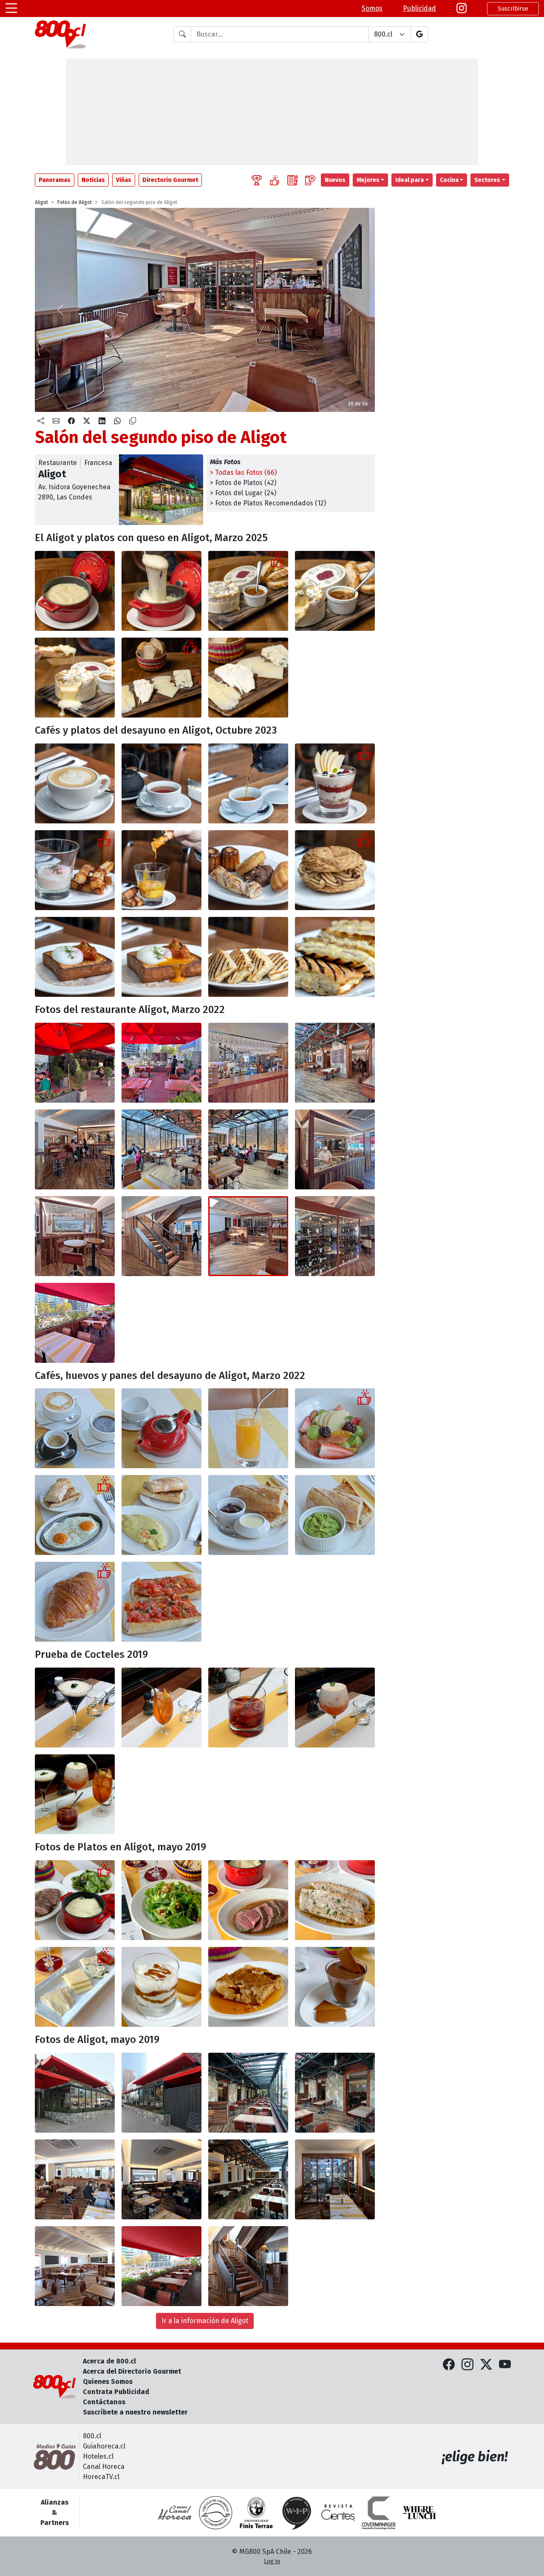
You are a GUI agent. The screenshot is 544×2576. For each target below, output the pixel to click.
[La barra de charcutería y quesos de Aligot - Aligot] (75, 1236)
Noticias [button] (93, 180)
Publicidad (419, 8)
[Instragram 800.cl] (462, 9)
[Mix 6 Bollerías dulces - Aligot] (248, 870)
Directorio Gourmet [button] (170, 180)
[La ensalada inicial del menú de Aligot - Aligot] (161, 1900)
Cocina (449, 180)
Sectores (487, 180)
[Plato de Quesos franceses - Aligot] (75, 1987)
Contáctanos (104, 2402)
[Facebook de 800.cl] (449, 2365)
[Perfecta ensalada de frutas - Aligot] (335, 1428)
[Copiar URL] (133, 421)
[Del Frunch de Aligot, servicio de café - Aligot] (75, 1428)
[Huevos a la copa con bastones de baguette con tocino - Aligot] (75, 870)
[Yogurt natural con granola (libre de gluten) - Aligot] (335, 783)
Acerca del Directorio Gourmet (132, 2371)
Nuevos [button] (335, 180)
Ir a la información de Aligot (205, 2321)
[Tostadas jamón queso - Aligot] (248, 957)
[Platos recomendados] (275, 180)
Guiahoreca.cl (104, 2446)
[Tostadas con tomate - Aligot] (161, 1602)
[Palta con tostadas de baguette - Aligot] (335, 1515)
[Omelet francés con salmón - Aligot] (161, 1515)
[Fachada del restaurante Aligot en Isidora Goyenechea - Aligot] (75, 1063)
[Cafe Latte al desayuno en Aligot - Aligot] (75, 783)
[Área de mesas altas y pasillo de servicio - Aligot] (75, 1149)
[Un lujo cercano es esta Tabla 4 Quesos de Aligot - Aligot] (161, 678)
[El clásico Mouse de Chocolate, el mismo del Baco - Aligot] (335, 1987)
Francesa (98, 463)
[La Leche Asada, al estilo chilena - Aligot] (248, 1987)
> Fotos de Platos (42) (243, 483)
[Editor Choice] (257, 180)
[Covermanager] (379, 2513)
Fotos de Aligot (75, 202)
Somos (372, 8)
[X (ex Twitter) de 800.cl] (486, 2365)
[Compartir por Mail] (56, 421)
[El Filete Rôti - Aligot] (248, 1900)
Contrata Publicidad (116, 2392)
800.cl (92, 2436)
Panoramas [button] (55, 180)
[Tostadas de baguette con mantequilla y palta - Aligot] (248, 1515)
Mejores (368, 180)
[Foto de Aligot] (75, 1708)
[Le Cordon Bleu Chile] (256, 2513)
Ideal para (409, 180)
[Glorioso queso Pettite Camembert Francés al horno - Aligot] (248, 591)
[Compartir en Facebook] (71, 421)
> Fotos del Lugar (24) (243, 493)
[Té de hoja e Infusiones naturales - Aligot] (161, 1428)
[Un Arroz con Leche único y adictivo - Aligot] (161, 1987)
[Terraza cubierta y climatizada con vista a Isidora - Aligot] (335, 1063)
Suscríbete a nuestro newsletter (135, 2412)
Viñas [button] (124, 180)
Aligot (41, 202)
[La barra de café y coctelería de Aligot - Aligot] (248, 1063)
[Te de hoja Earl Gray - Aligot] (161, 783)
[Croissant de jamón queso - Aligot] (75, 1602)
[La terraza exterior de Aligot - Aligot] (161, 1063)
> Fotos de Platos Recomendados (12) (268, 503)
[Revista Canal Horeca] (175, 2513)
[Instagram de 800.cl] (467, 2365)
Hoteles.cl (98, 2456)
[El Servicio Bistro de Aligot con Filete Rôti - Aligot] (75, 1900)
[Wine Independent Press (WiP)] (297, 2513)
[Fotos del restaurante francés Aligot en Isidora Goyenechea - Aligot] (75, 2093)
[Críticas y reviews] (292, 180)
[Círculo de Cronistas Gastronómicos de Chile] (215, 2513)
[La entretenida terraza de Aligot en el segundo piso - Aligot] (75, 1323)
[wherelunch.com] (419, 2513)
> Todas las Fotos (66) (243, 472)
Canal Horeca (104, 2467)
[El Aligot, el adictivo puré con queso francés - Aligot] (75, 591)
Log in (272, 2561)
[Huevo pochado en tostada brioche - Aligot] (75, 957)
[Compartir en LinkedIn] (102, 421)
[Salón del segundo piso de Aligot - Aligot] (248, 1236)
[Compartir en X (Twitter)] (87, 421)
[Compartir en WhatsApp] (117, 421)
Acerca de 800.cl (109, 2361)
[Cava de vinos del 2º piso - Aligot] (335, 1236)
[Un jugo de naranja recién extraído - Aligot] (248, 1428)
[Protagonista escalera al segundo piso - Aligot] (161, 1236)
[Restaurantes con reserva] (310, 180)
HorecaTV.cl (101, 2477)
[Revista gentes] (338, 2513)
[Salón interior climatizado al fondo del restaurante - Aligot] (161, 1149)
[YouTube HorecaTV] (505, 2365)
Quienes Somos (108, 2382)
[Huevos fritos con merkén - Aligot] (75, 1515)
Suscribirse (513, 9)
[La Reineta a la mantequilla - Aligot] (335, 1900)
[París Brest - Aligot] (335, 870)
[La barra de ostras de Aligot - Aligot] (335, 1149)
